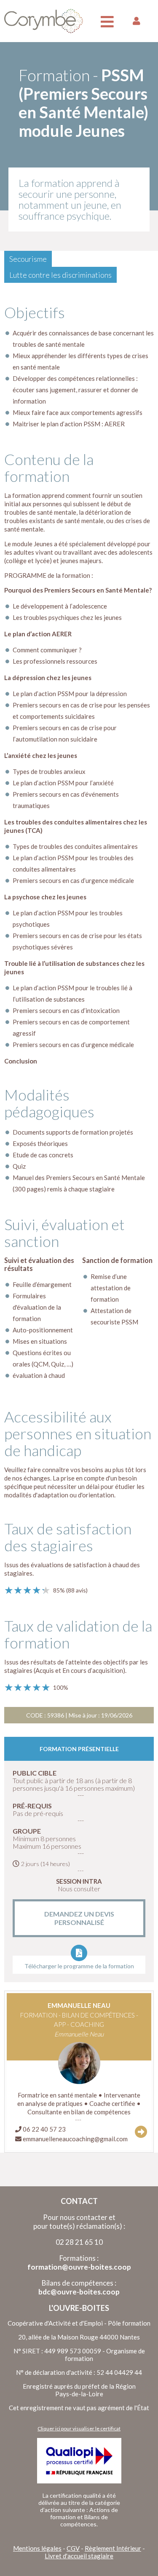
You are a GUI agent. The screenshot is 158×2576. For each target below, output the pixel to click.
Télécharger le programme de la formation (79, 1966)
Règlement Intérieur (113, 2548)
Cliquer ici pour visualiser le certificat (79, 2428)
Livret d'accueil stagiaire (79, 2556)
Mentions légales (37, 2548)
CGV (73, 2548)
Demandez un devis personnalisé (79, 1918)
